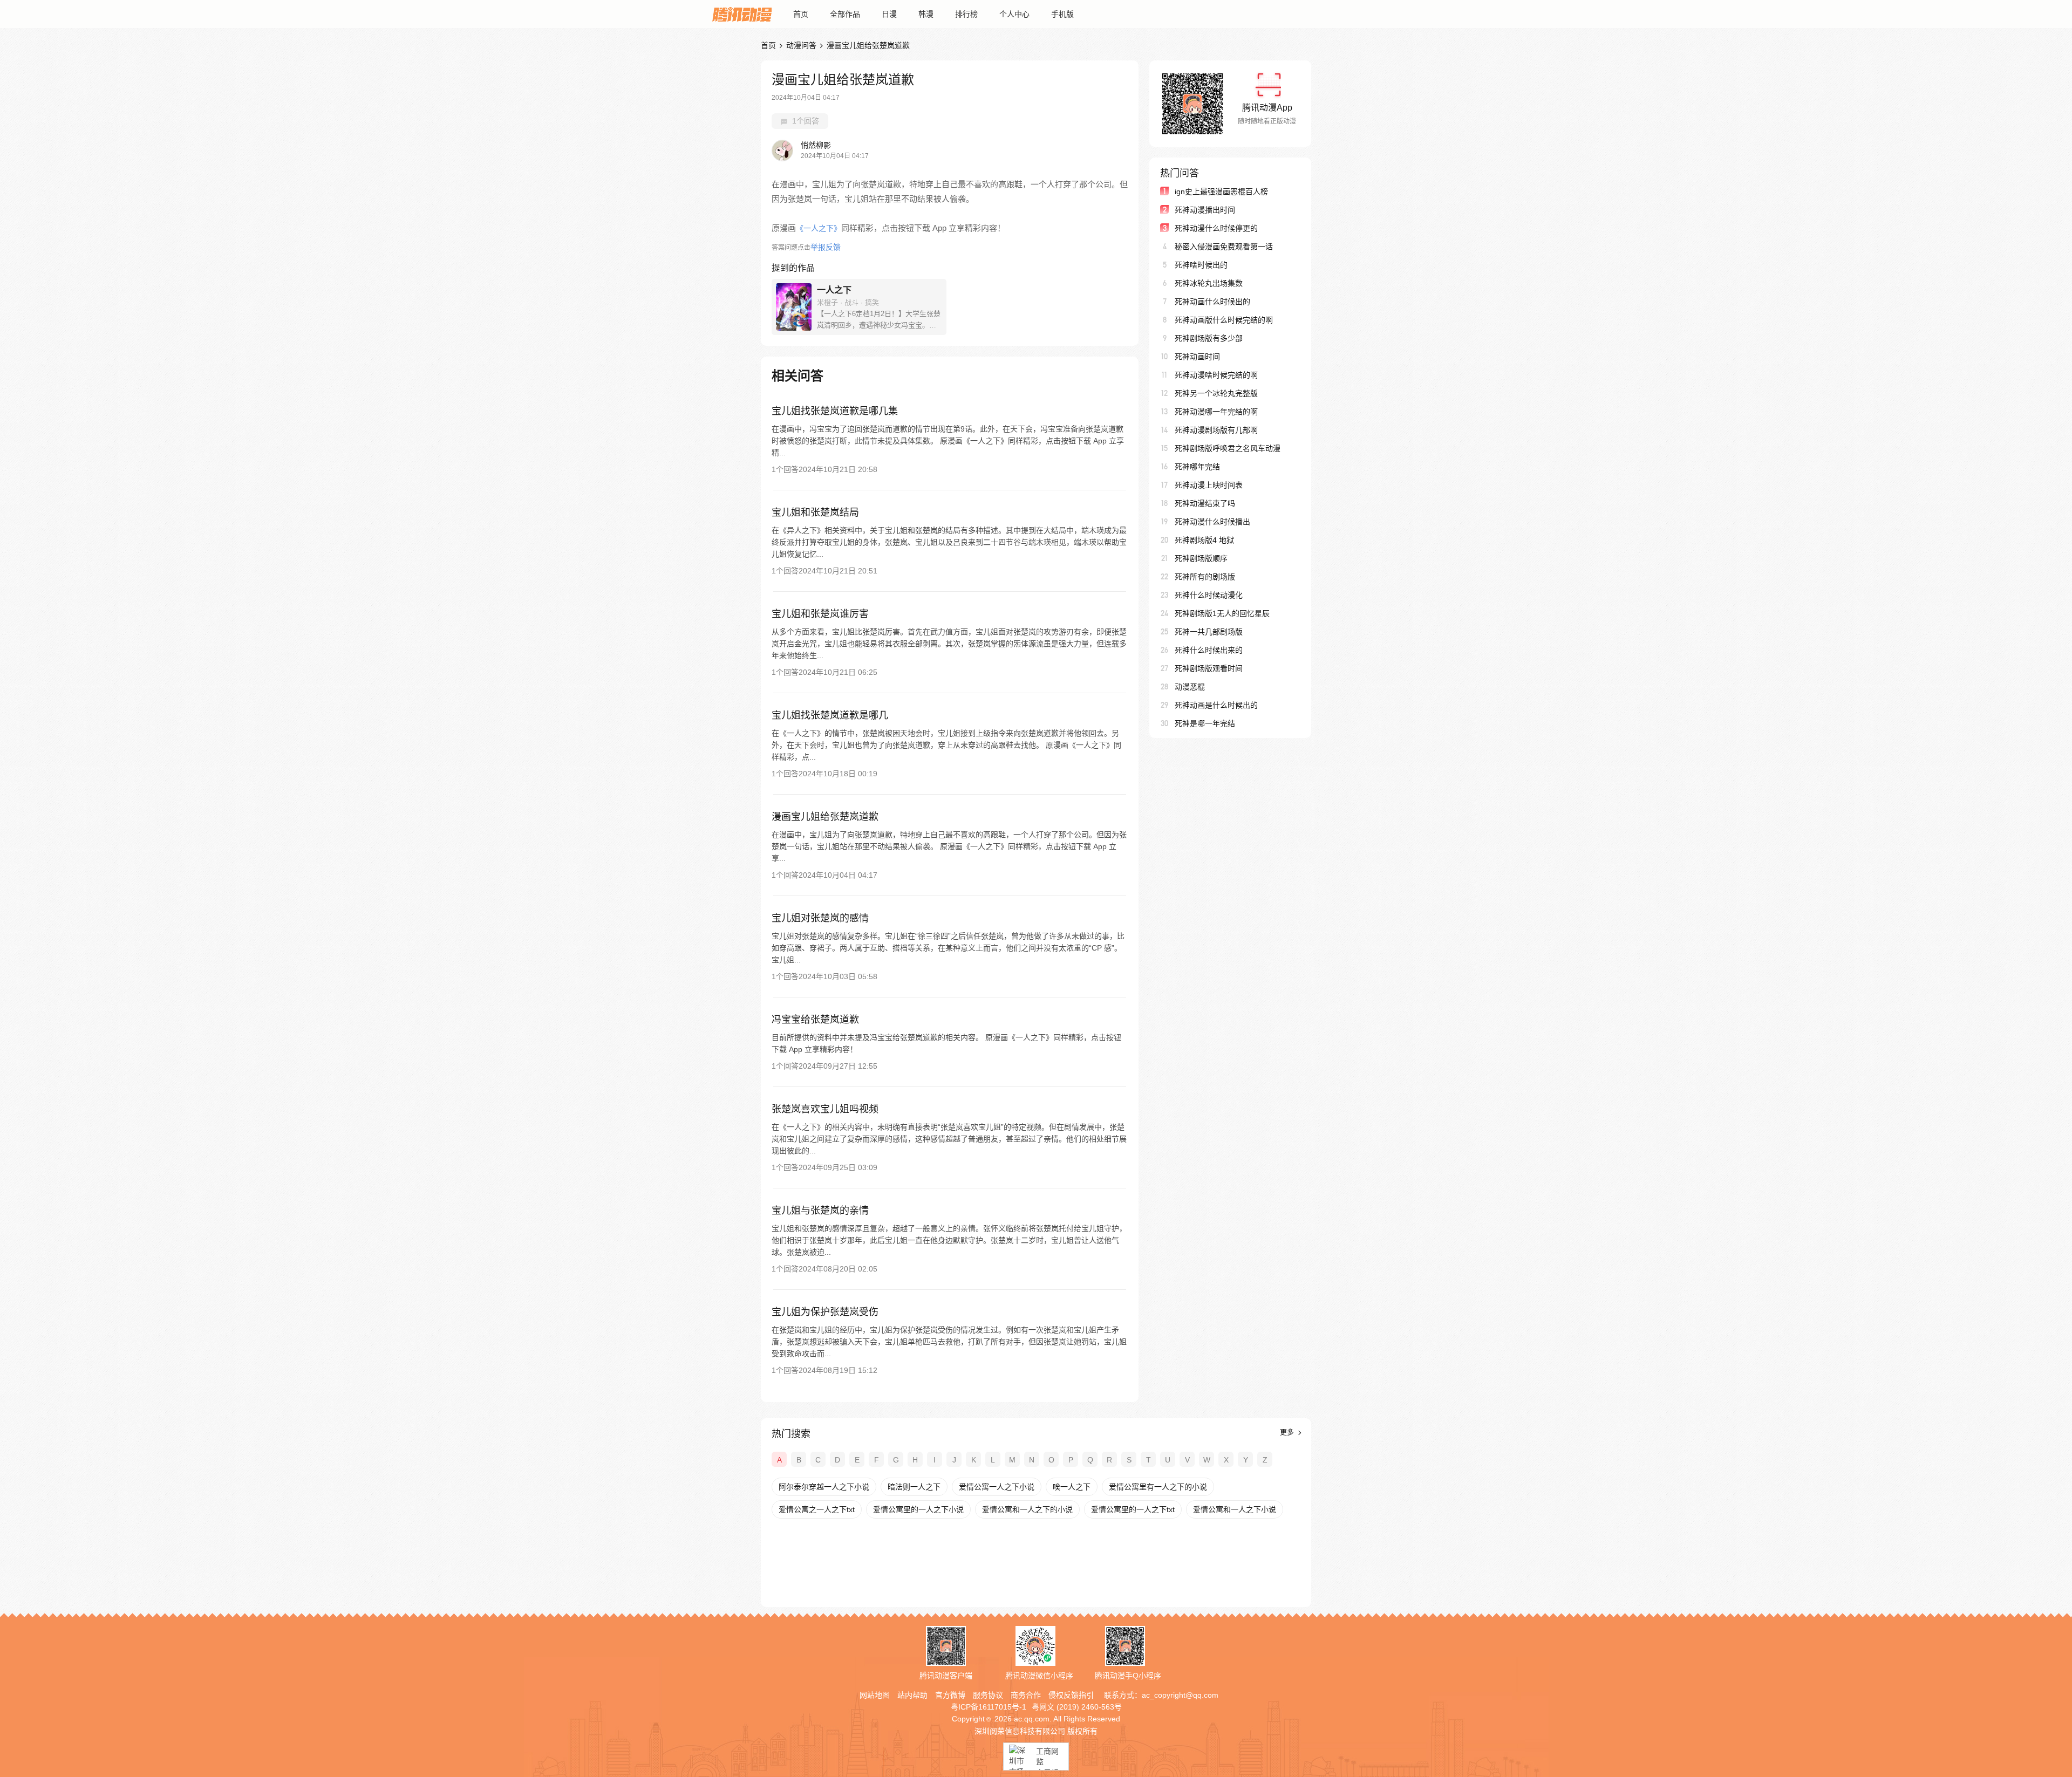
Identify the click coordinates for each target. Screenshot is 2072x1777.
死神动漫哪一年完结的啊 (1216, 412)
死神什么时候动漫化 (1209, 595)
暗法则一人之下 (914, 1487)
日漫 (889, 14)
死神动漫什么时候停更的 (1216, 228)
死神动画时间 (1197, 357)
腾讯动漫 (742, 14)
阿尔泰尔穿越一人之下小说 (824, 1487)
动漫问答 (801, 45)
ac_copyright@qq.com (1180, 1695)
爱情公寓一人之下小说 (997, 1487)
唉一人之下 (1072, 1487)
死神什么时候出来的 (1209, 650)
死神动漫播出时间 (1205, 210)
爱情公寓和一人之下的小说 (1027, 1509)
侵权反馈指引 (1071, 1695)
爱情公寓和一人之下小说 (1235, 1509)
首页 (801, 14)
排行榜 (966, 14)
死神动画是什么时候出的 (1216, 705)
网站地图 (875, 1695)
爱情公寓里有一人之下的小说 (1158, 1487)
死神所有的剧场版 (1205, 577)
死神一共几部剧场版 (1209, 632)
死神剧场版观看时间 (1209, 668)
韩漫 (926, 14)
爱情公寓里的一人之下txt (1133, 1509)
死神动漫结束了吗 (1205, 503)
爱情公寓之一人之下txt (817, 1509)
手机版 (1062, 14)
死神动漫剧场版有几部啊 (1216, 430)
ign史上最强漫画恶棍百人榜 (1221, 192)
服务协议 (988, 1695)
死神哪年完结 (1197, 467)
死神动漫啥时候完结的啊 (1216, 375)
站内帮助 (912, 1695)
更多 (1288, 1432)
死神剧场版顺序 (1201, 558)
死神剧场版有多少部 (1209, 338)
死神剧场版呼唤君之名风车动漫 (1228, 448)
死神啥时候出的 (1201, 265)
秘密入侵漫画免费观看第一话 (1224, 247)
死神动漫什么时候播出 (1212, 522)
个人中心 (1014, 14)
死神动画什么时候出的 (1212, 302)
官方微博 (950, 1695)
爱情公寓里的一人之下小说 (918, 1509)
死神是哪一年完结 (1205, 723)
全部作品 (845, 14)
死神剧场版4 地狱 (1204, 540)
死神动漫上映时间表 (1209, 485)
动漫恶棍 (1190, 687)
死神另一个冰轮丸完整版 (1216, 393)
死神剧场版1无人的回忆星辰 (1222, 613)
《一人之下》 (819, 228)
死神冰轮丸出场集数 (1209, 283)
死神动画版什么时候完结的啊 (1224, 320)
